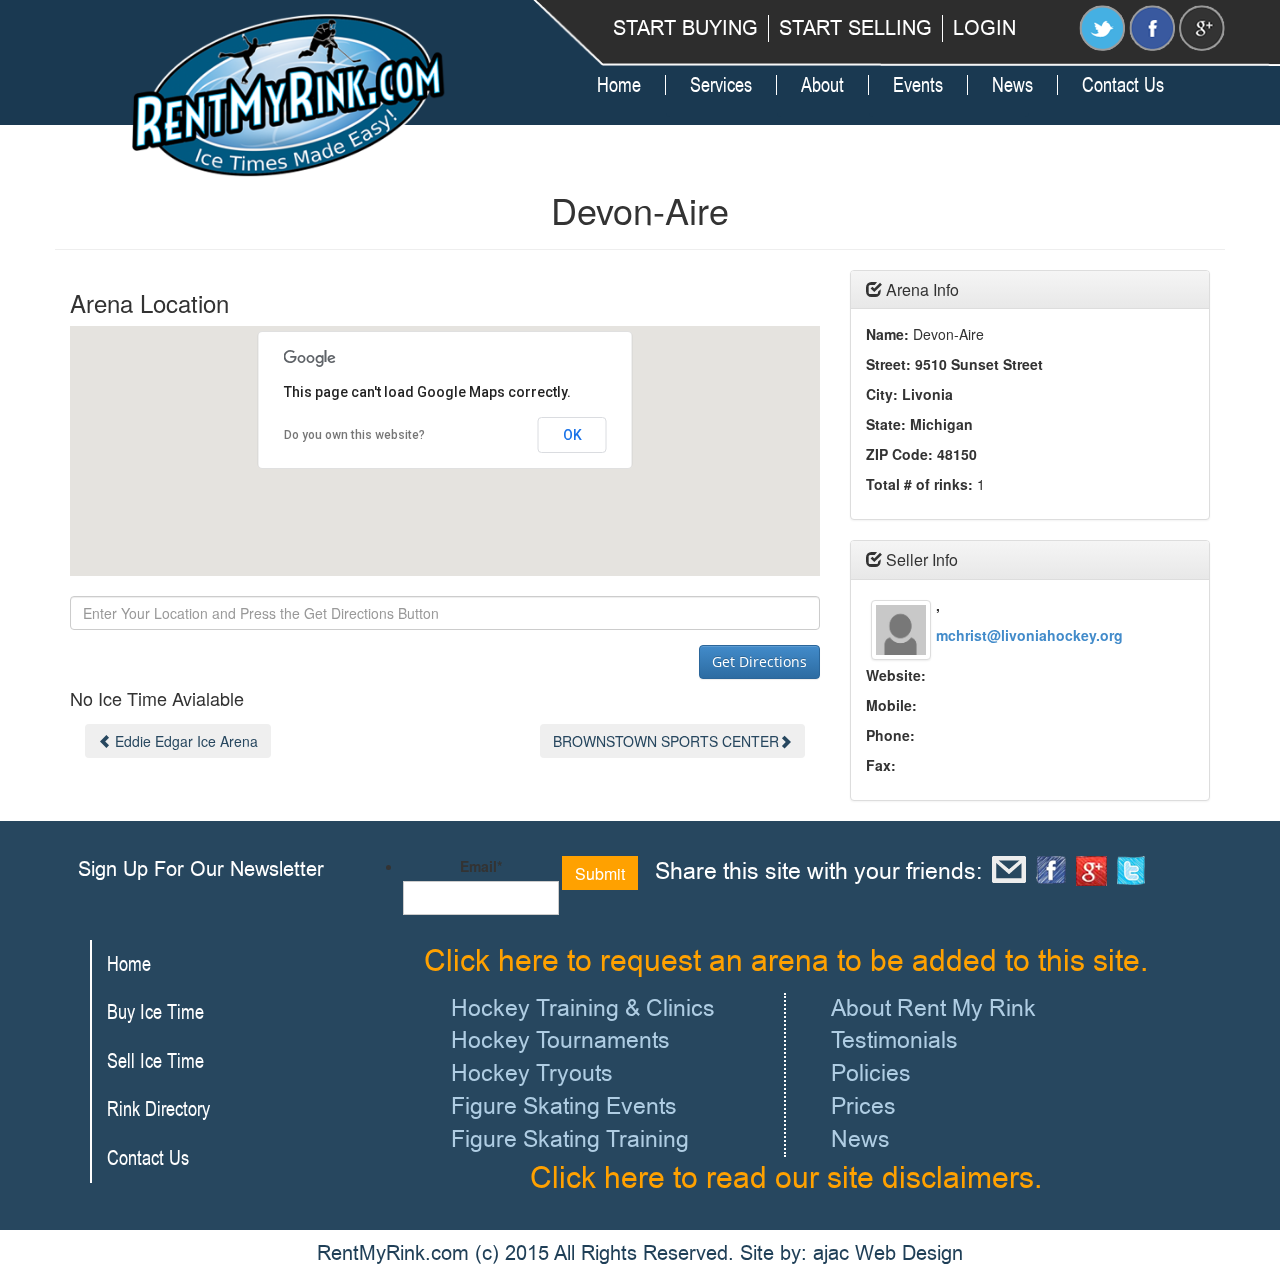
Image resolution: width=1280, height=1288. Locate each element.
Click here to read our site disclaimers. (786, 1178)
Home (619, 85)
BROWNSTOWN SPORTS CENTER (666, 741)
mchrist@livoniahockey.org (1029, 635)
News (1012, 85)
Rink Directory (158, 1108)
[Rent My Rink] (290, 96)
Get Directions (759, 661)
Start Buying (685, 28)
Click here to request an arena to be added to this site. (786, 961)
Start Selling (855, 28)
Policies (871, 1073)
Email (481, 866)
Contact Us (1123, 85)
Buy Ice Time (155, 1011)
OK (572, 435)
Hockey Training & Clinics (583, 1008)
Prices (863, 1106)
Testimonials (894, 1040)
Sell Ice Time (155, 1060)
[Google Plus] (1202, 26)
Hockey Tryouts (532, 1073)
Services (721, 85)
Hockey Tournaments (560, 1040)
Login (984, 28)
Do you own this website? (354, 435)
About (822, 85)
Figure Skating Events (564, 1106)
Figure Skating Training (570, 1139)
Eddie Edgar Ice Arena (186, 741)
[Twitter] (1102, 26)
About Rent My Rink (933, 1008)
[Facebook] (1152, 26)
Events (918, 85)
